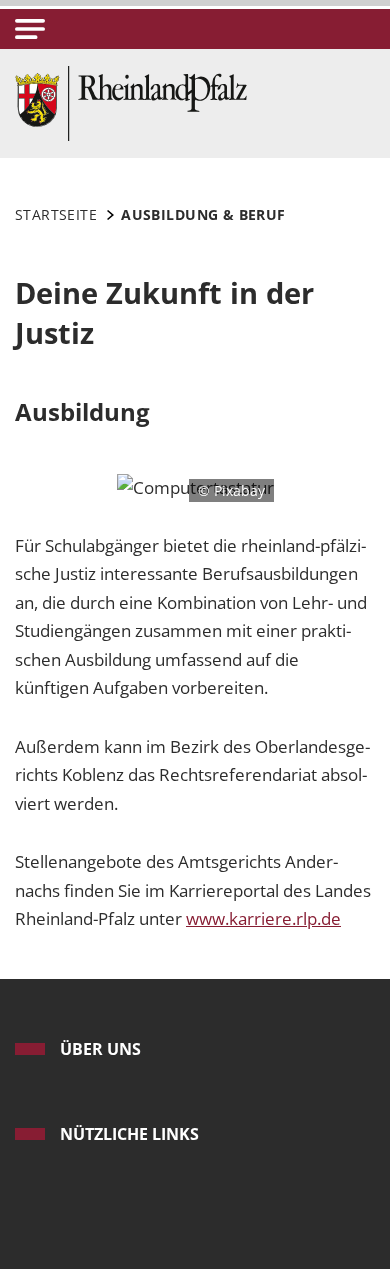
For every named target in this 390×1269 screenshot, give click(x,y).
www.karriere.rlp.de (263, 918)
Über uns (100, 1049)
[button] (30, 29)
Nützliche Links (129, 1134)
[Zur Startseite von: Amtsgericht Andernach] (131, 101)
